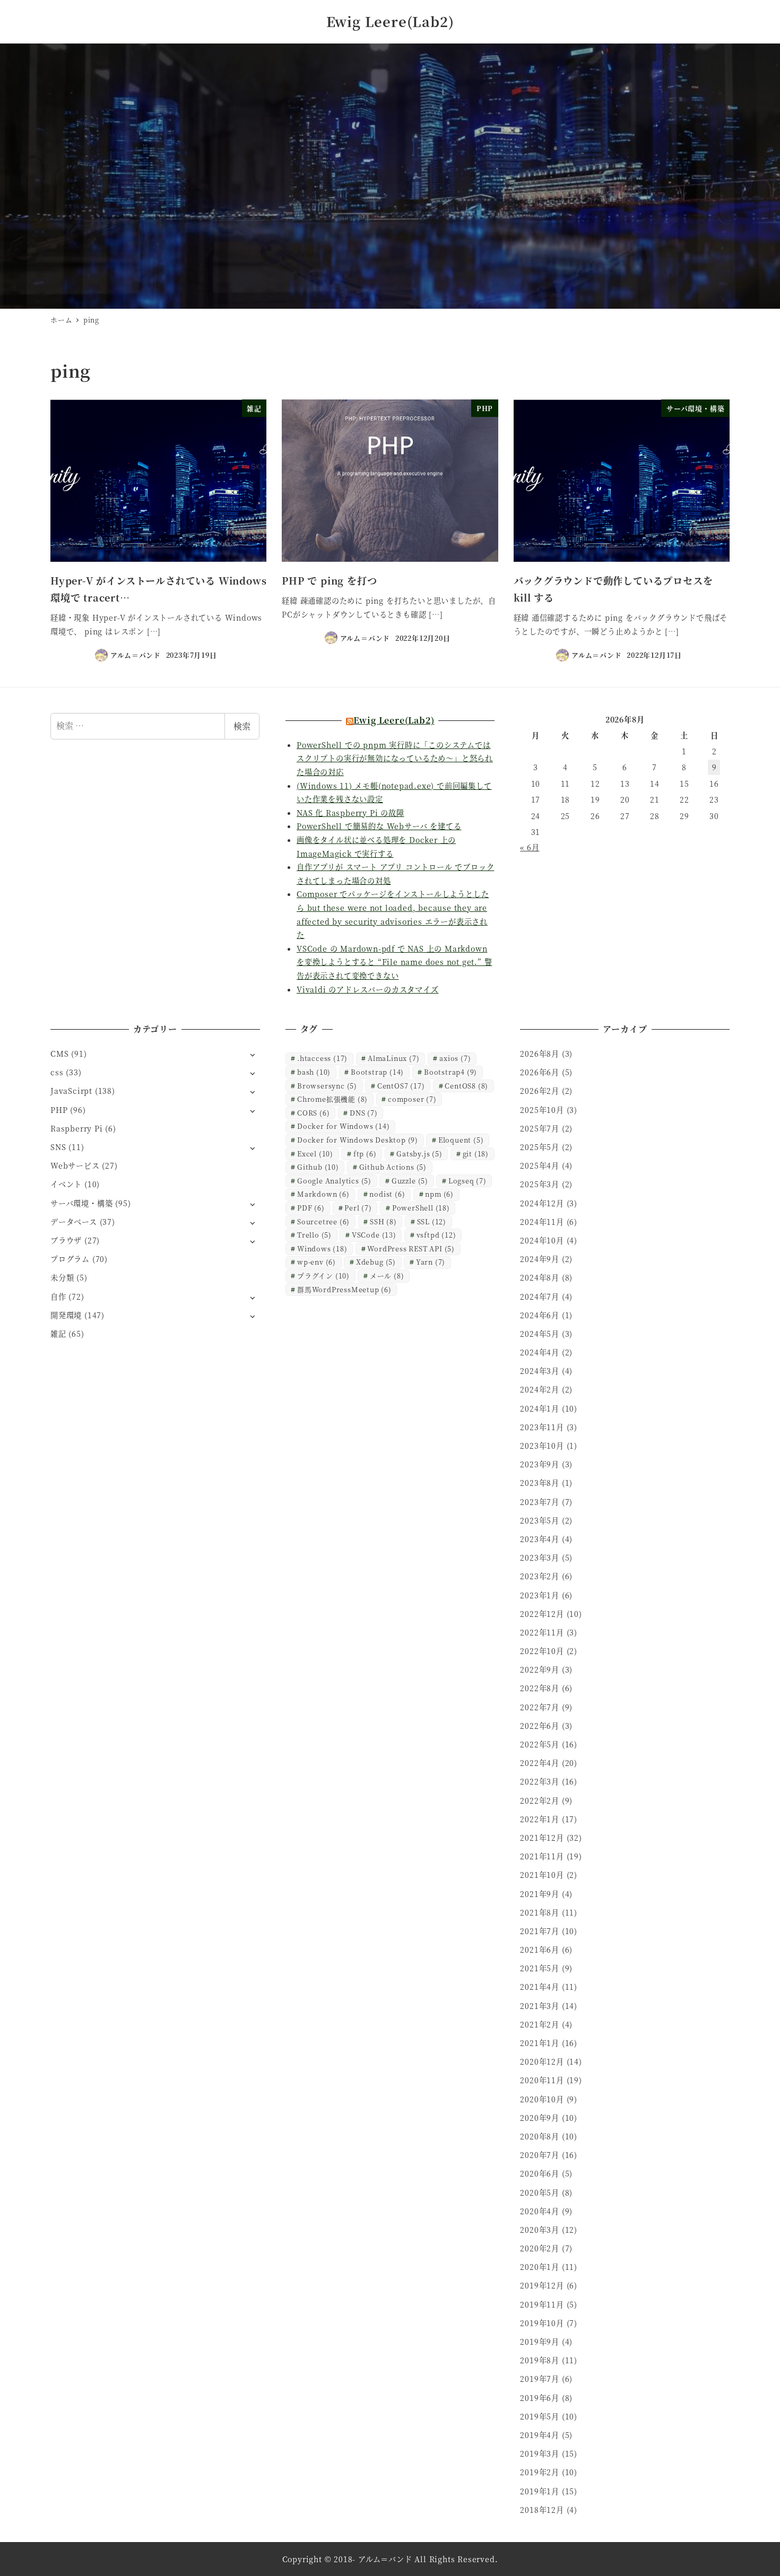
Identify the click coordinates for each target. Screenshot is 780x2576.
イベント (66, 1184)
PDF (311, 1208)
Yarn (431, 1262)
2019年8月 (540, 2360)
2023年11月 (542, 1427)
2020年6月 (540, 2173)
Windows (322, 1248)
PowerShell (421, 1208)
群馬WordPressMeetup (344, 1289)
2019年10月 (542, 2323)
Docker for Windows (343, 1126)
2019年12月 (542, 2285)
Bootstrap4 (450, 1072)
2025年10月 (542, 1110)
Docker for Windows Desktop (358, 1140)
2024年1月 (540, 1408)
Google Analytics (334, 1181)
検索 (242, 726)
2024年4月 (540, 1352)
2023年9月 (540, 1464)
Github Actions (393, 1167)
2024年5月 (540, 1334)
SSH (383, 1221)
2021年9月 (540, 1894)
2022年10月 (542, 1651)
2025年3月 (540, 1184)
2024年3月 (540, 1371)
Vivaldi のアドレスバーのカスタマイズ (368, 989)
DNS (364, 1113)
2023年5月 (540, 1520)
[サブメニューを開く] (252, 1054)
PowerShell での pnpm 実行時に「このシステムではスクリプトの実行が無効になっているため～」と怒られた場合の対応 (395, 758)
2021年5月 (540, 1968)
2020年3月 (540, 2230)
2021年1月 (540, 2043)
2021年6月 (540, 1950)
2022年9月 (540, 1669)
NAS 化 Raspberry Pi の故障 (350, 813)
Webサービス (75, 1165)
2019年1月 (540, 2491)
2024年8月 (540, 1277)
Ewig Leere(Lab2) (390, 21)
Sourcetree (323, 1221)
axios (455, 1058)
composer (412, 1099)
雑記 (58, 1334)
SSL (432, 1221)
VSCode (374, 1235)
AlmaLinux (393, 1058)
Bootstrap (377, 1072)
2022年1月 (540, 1819)
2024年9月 (540, 1259)
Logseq (467, 1181)
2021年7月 (540, 1931)
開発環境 (66, 1315)
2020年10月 (542, 2099)
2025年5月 (540, 1147)
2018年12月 (542, 2510)
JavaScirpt (71, 1091)
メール (387, 1276)
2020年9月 (540, 2118)
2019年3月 (540, 2453)
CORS (313, 1113)
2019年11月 (542, 2304)
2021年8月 (540, 1912)
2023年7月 (540, 1502)
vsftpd (436, 1235)
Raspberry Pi (77, 1128)
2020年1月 (540, 2267)
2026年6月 (540, 1072)
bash (314, 1072)
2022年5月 (540, 1744)
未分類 (62, 1277)
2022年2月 (540, 1800)
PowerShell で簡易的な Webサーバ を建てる (379, 826)
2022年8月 (540, 1688)
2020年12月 (542, 2061)
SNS (58, 1147)
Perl (358, 1208)
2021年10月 (542, 1875)
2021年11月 (542, 1856)
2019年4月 (540, 2435)
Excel (315, 1154)
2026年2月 (540, 1091)
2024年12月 (542, 1203)
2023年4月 (540, 1539)
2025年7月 (540, 1128)
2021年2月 (540, 2024)
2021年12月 (542, 1838)
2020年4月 (540, 2211)
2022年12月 (542, 1614)
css (57, 1072)
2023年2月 (540, 1576)
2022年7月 (540, 1707)
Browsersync (327, 1086)
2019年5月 (540, 2416)
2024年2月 (540, 1389)
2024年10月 (542, 1240)
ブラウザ (66, 1240)
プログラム (70, 1259)
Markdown (323, 1194)
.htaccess (322, 1058)
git (476, 1154)
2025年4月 (540, 1165)
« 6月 (530, 847)
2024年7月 (540, 1296)
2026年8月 (540, 1054)
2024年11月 (542, 1222)
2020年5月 (540, 2192)
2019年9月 (540, 2342)
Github (318, 1167)
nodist (387, 1194)
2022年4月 (540, 1763)
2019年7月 (540, 2379)
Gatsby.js (419, 1154)
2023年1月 (540, 1595)
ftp (365, 1154)
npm (439, 1194)
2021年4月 (540, 1987)
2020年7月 (540, 2155)
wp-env (317, 1262)
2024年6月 (540, 1315)
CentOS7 (401, 1086)
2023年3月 (540, 1557)
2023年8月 (540, 1483)
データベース (74, 1222)
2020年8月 (540, 2136)
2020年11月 (542, 2080)
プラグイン (323, 1276)
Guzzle (410, 1181)
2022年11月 (542, 1632)
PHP (59, 1110)
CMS (59, 1054)
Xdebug (376, 1262)
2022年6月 (540, 1726)
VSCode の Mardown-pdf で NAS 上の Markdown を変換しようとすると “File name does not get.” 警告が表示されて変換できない (394, 962)
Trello (314, 1235)
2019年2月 (540, 2472)
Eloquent (461, 1140)
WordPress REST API (411, 1248)
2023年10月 (542, 1446)
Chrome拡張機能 (332, 1099)
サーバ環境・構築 (81, 1203)
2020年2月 (540, 2248)
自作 (58, 1296)
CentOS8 (466, 1086)
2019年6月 (540, 2398)
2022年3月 (540, 1781)
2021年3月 (540, 2006)
